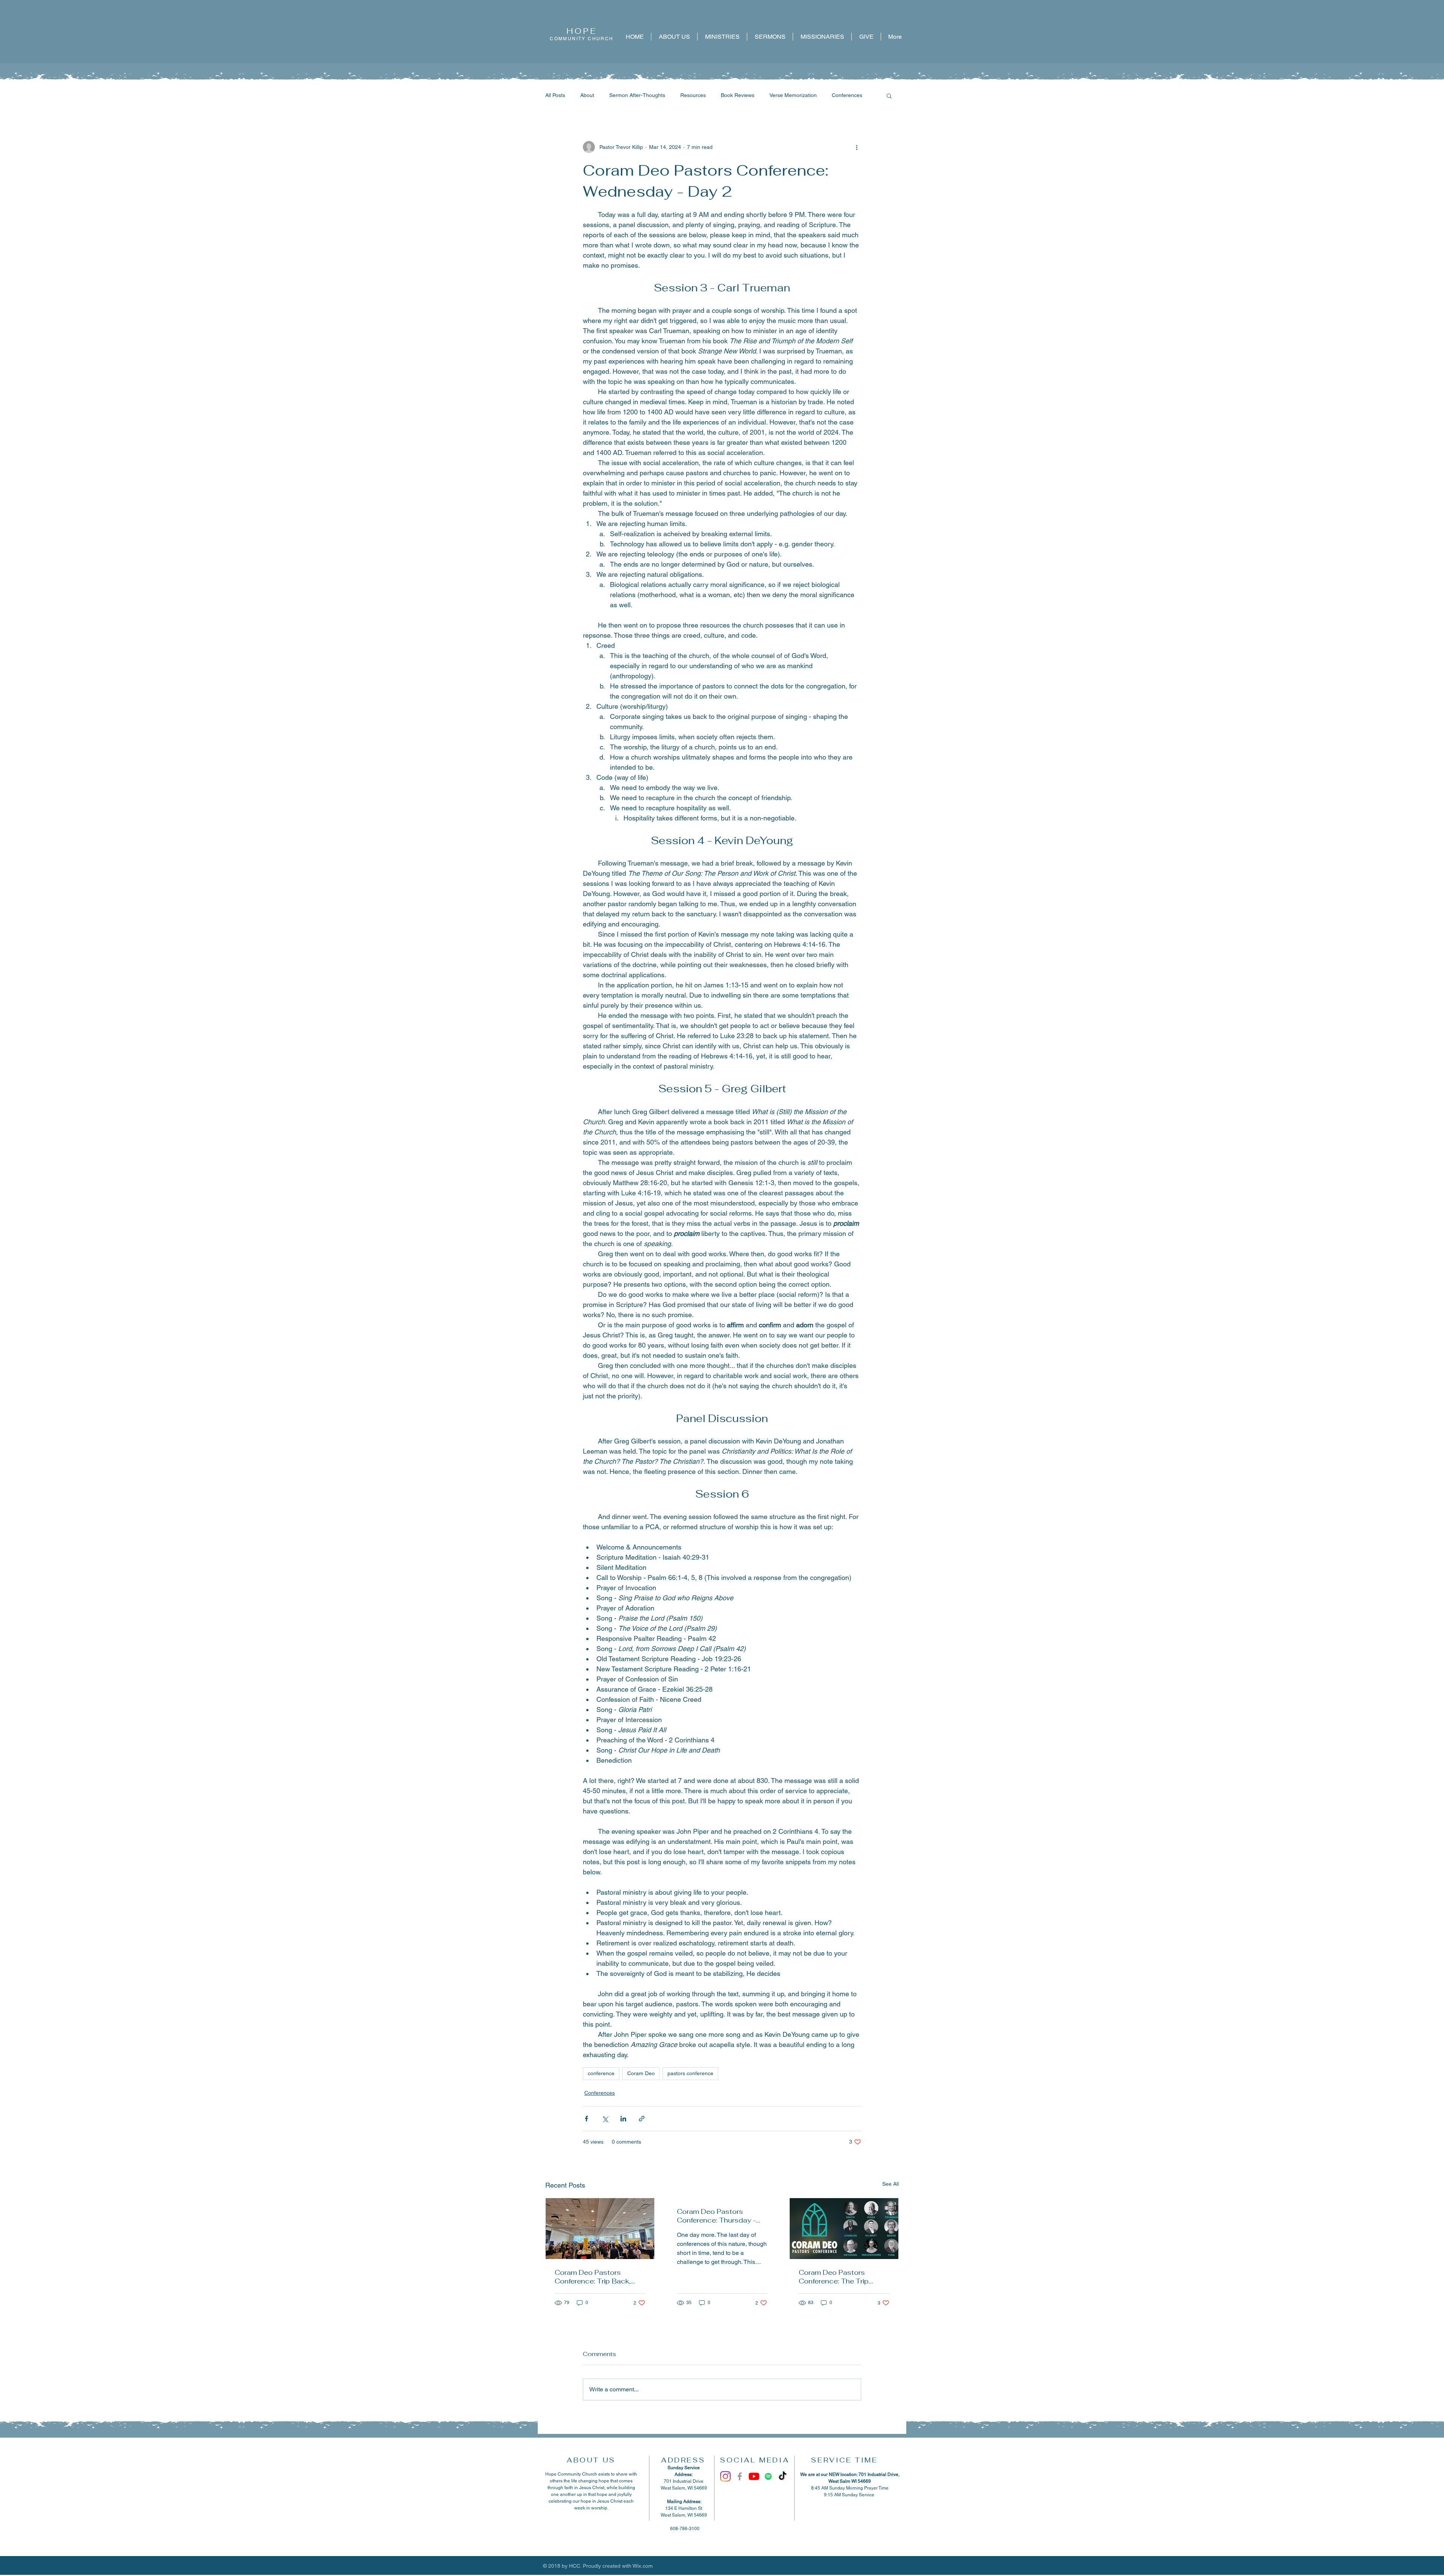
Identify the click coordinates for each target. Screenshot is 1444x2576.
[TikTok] (783, 2476)
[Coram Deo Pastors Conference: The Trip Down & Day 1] (844, 2229)
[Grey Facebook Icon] (740, 2476)
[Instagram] (725, 2476)
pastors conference (690, 2073)
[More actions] (857, 147)
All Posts (555, 95)
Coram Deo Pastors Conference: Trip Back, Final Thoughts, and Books (600, 2277)
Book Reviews (738, 95)
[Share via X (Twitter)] (605, 2119)
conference (601, 2073)
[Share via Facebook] (586, 2119)
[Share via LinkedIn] (623, 2119)
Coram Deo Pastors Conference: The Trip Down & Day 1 (834, 2277)
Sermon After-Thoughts (637, 95)
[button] (889, 96)
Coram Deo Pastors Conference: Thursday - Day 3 (716, 2216)
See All (890, 2184)
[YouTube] (754, 2476)
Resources (693, 95)
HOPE (582, 31)
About (587, 95)
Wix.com (643, 2566)
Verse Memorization (793, 95)
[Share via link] (642, 2119)
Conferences (847, 95)
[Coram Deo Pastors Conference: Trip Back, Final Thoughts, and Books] (600, 2229)
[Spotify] (768, 2476)
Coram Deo (641, 2073)
